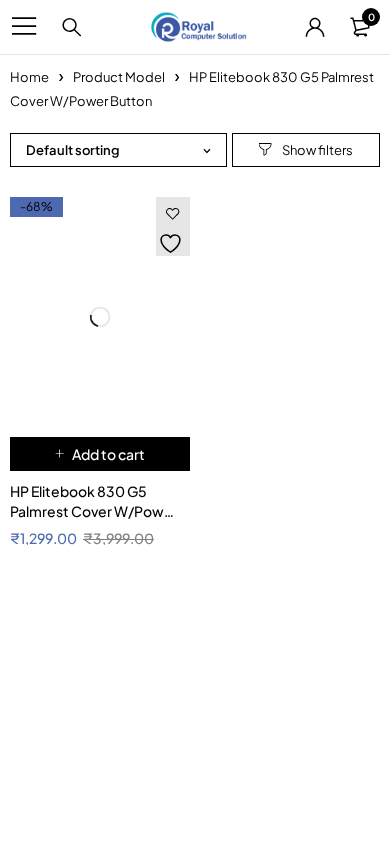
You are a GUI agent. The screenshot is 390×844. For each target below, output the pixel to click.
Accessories (40, 741)
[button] (100, 454)
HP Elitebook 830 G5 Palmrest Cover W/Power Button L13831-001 (94, 511)
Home (29, 77)
